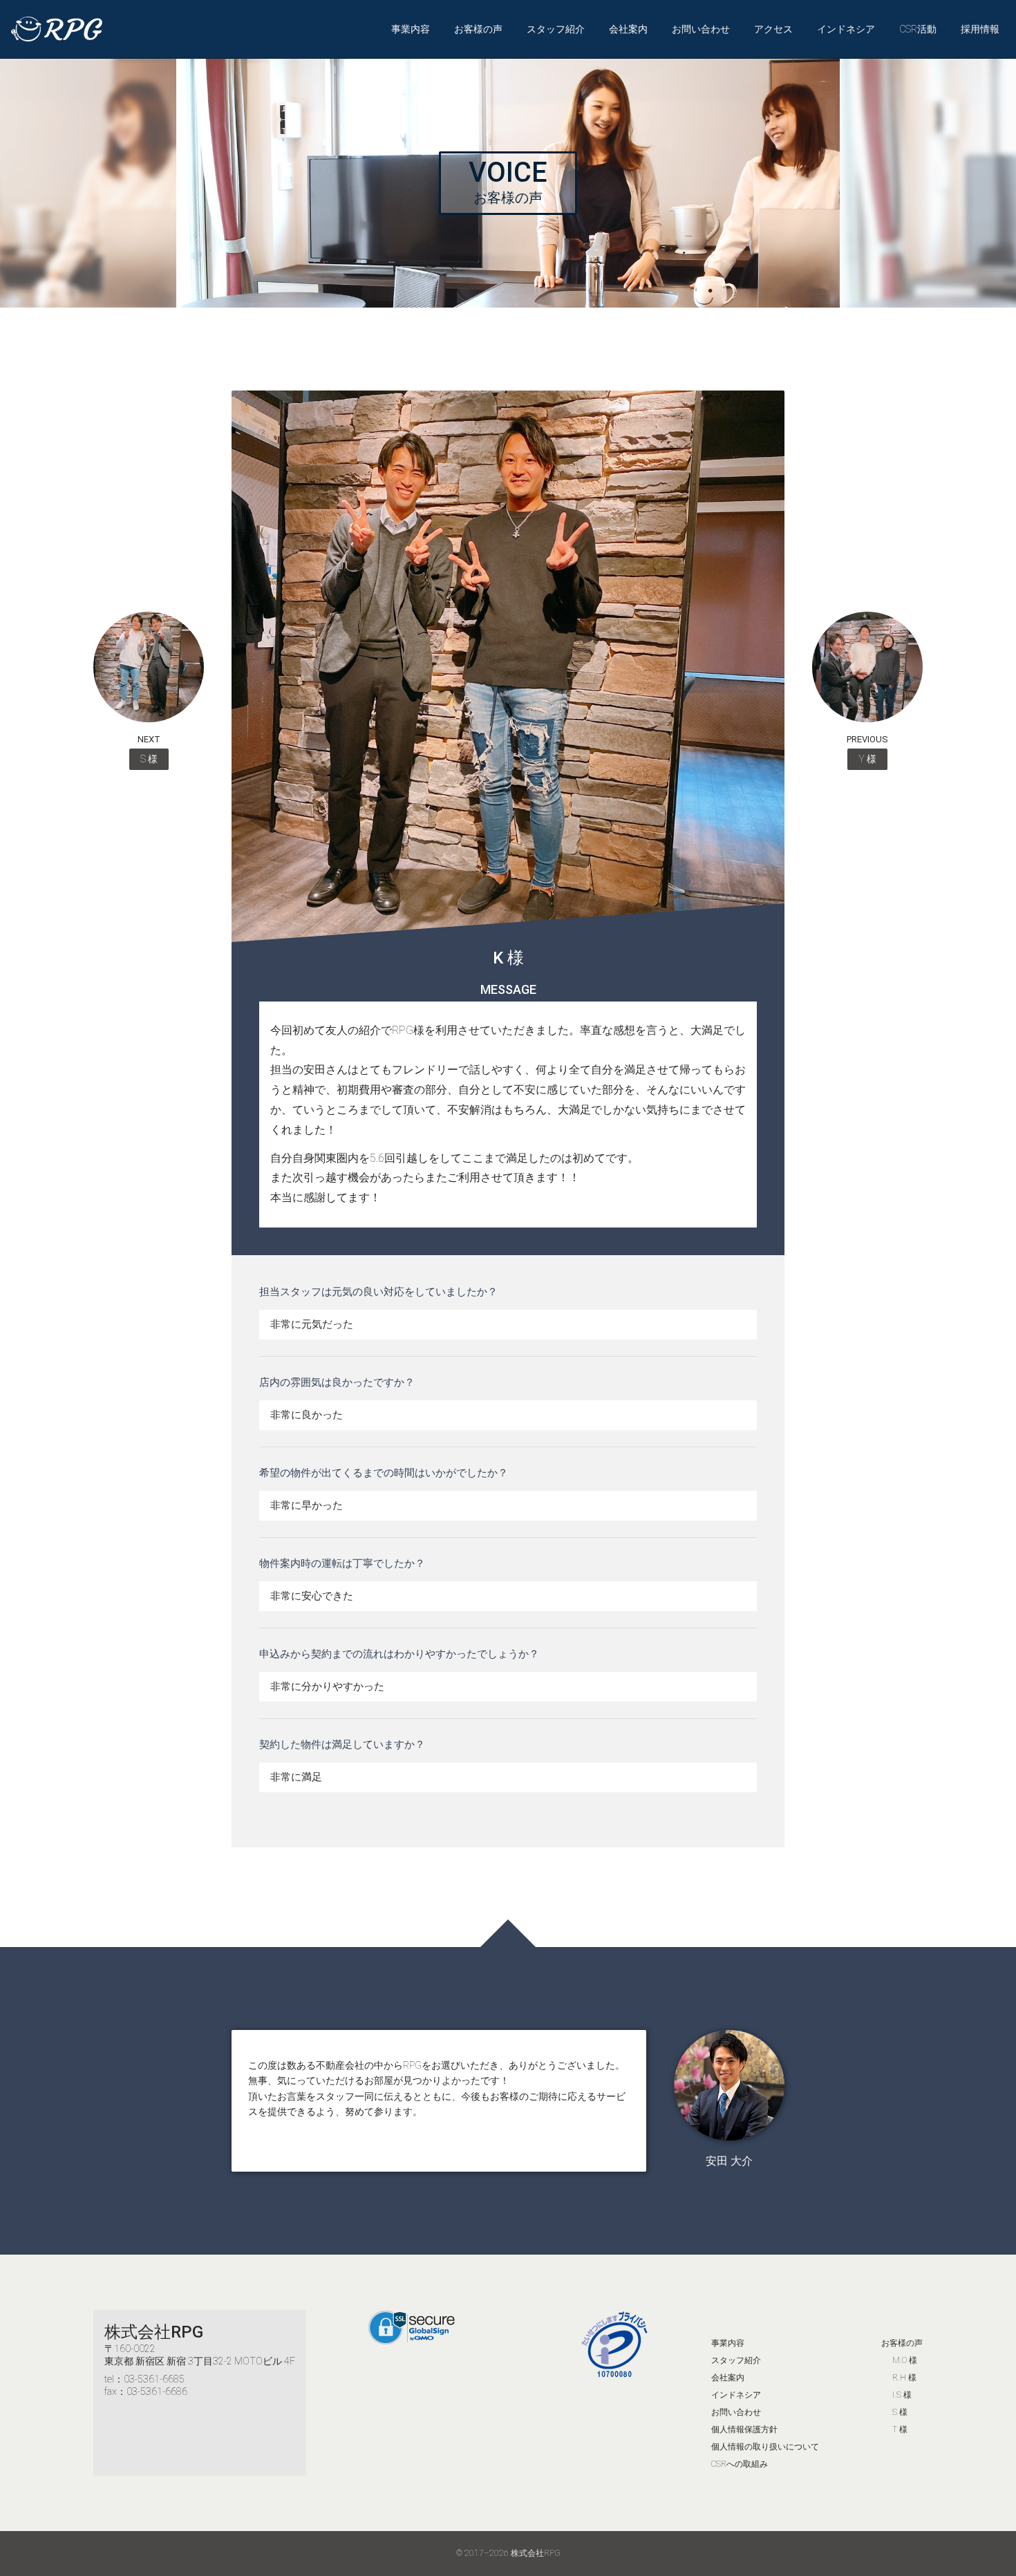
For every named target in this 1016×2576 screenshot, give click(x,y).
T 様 (900, 2429)
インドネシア (846, 29)
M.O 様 (905, 2360)
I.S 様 (902, 2395)
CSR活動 (918, 29)
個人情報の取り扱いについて (765, 2447)
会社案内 (628, 29)
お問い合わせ (701, 29)
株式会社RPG (154, 2332)
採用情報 (980, 29)
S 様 (900, 2412)
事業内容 (411, 29)
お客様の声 (478, 29)
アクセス (773, 29)
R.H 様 (904, 2378)
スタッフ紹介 (556, 29)
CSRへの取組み (740, 2464)
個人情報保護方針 (744, 2429)
